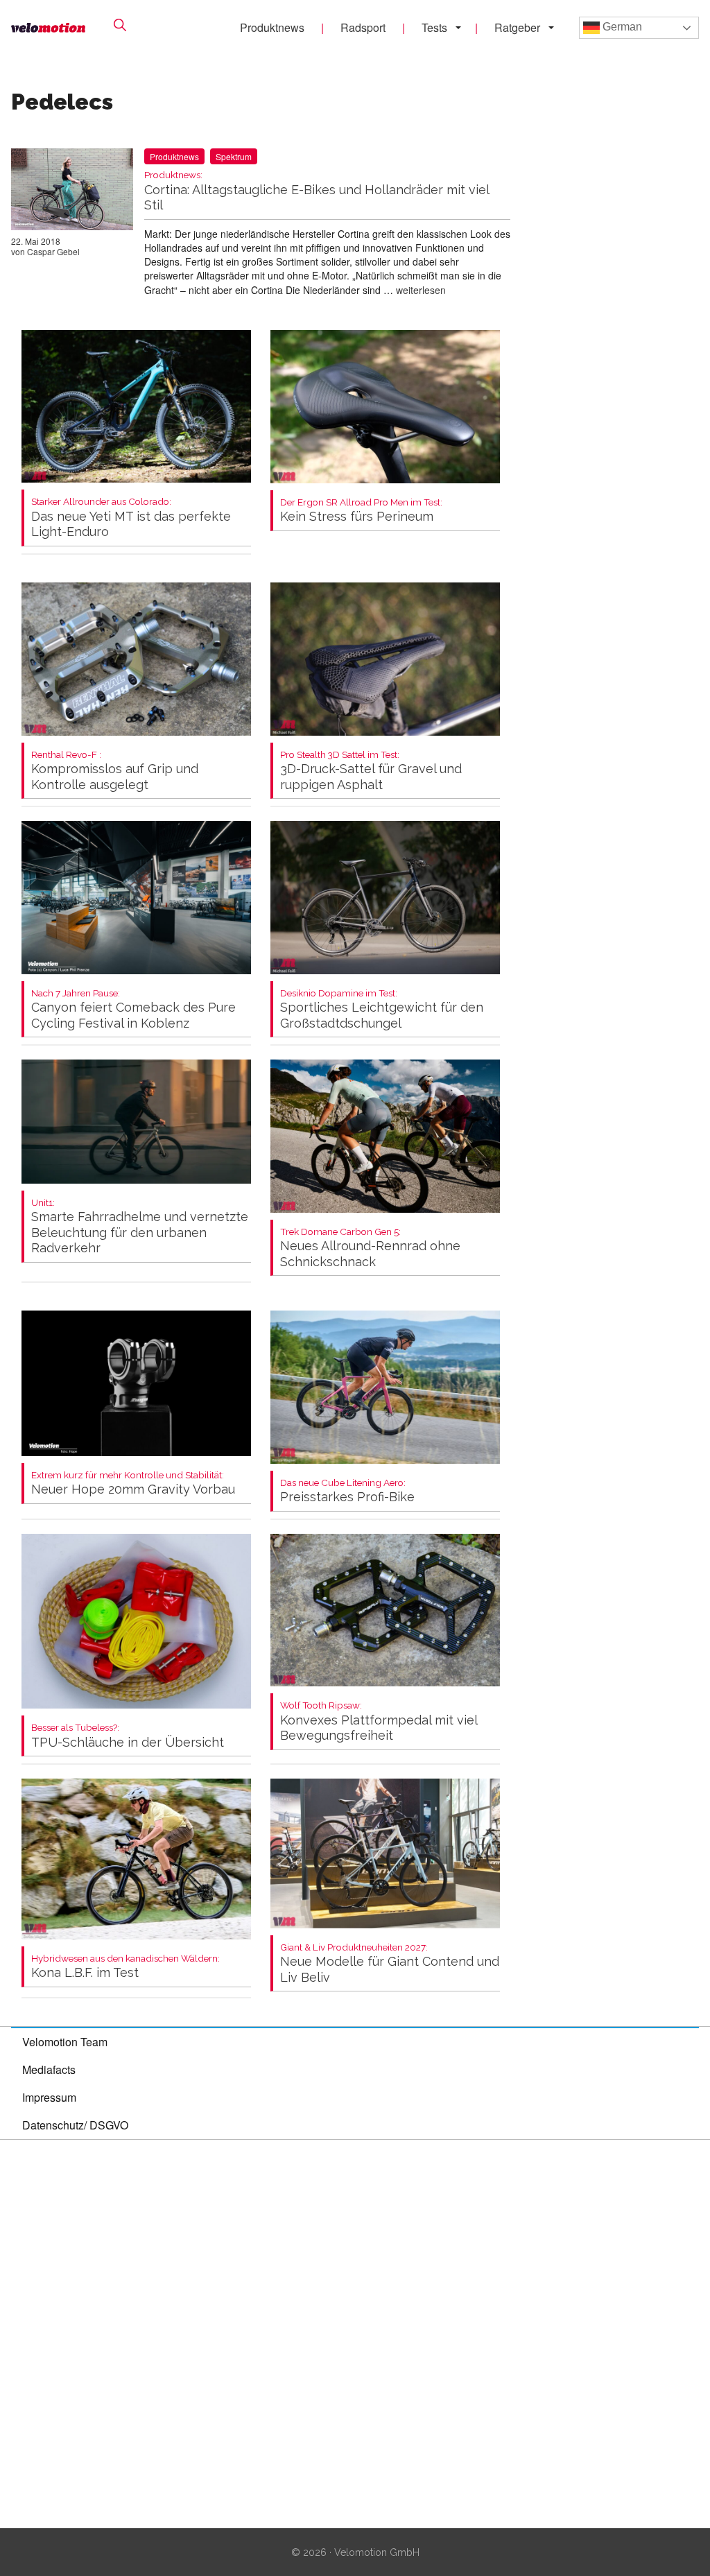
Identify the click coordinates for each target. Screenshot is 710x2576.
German (621, 27)
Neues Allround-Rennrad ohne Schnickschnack (370, 1248)
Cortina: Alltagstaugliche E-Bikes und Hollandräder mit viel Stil (317, 191)
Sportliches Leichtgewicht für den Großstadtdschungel (382, 1009)
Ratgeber (517, 27)
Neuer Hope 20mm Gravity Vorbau (133, 1484)
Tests (434, 27)
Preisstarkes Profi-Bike (347, 1491)
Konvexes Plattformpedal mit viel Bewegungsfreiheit (379, 1721)
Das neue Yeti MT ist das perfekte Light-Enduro (131, 518)
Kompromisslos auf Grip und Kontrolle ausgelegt (115, 771)
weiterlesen (421, 290)
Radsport (363, 27)
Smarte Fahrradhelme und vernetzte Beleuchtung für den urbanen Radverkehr (140, 1227)
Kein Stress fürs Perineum (361, 511)
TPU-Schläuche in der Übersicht (128, 1736)
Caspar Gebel (53, 251)
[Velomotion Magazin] (48, 28)
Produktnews (272, 27)
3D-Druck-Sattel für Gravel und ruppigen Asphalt (371, 771)
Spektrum (234, 156)
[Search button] (120, 25)
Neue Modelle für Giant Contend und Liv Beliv (390, 1963)
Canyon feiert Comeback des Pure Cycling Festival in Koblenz (133, 1009)
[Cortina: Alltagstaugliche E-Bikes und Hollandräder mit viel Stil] (72, 192)
